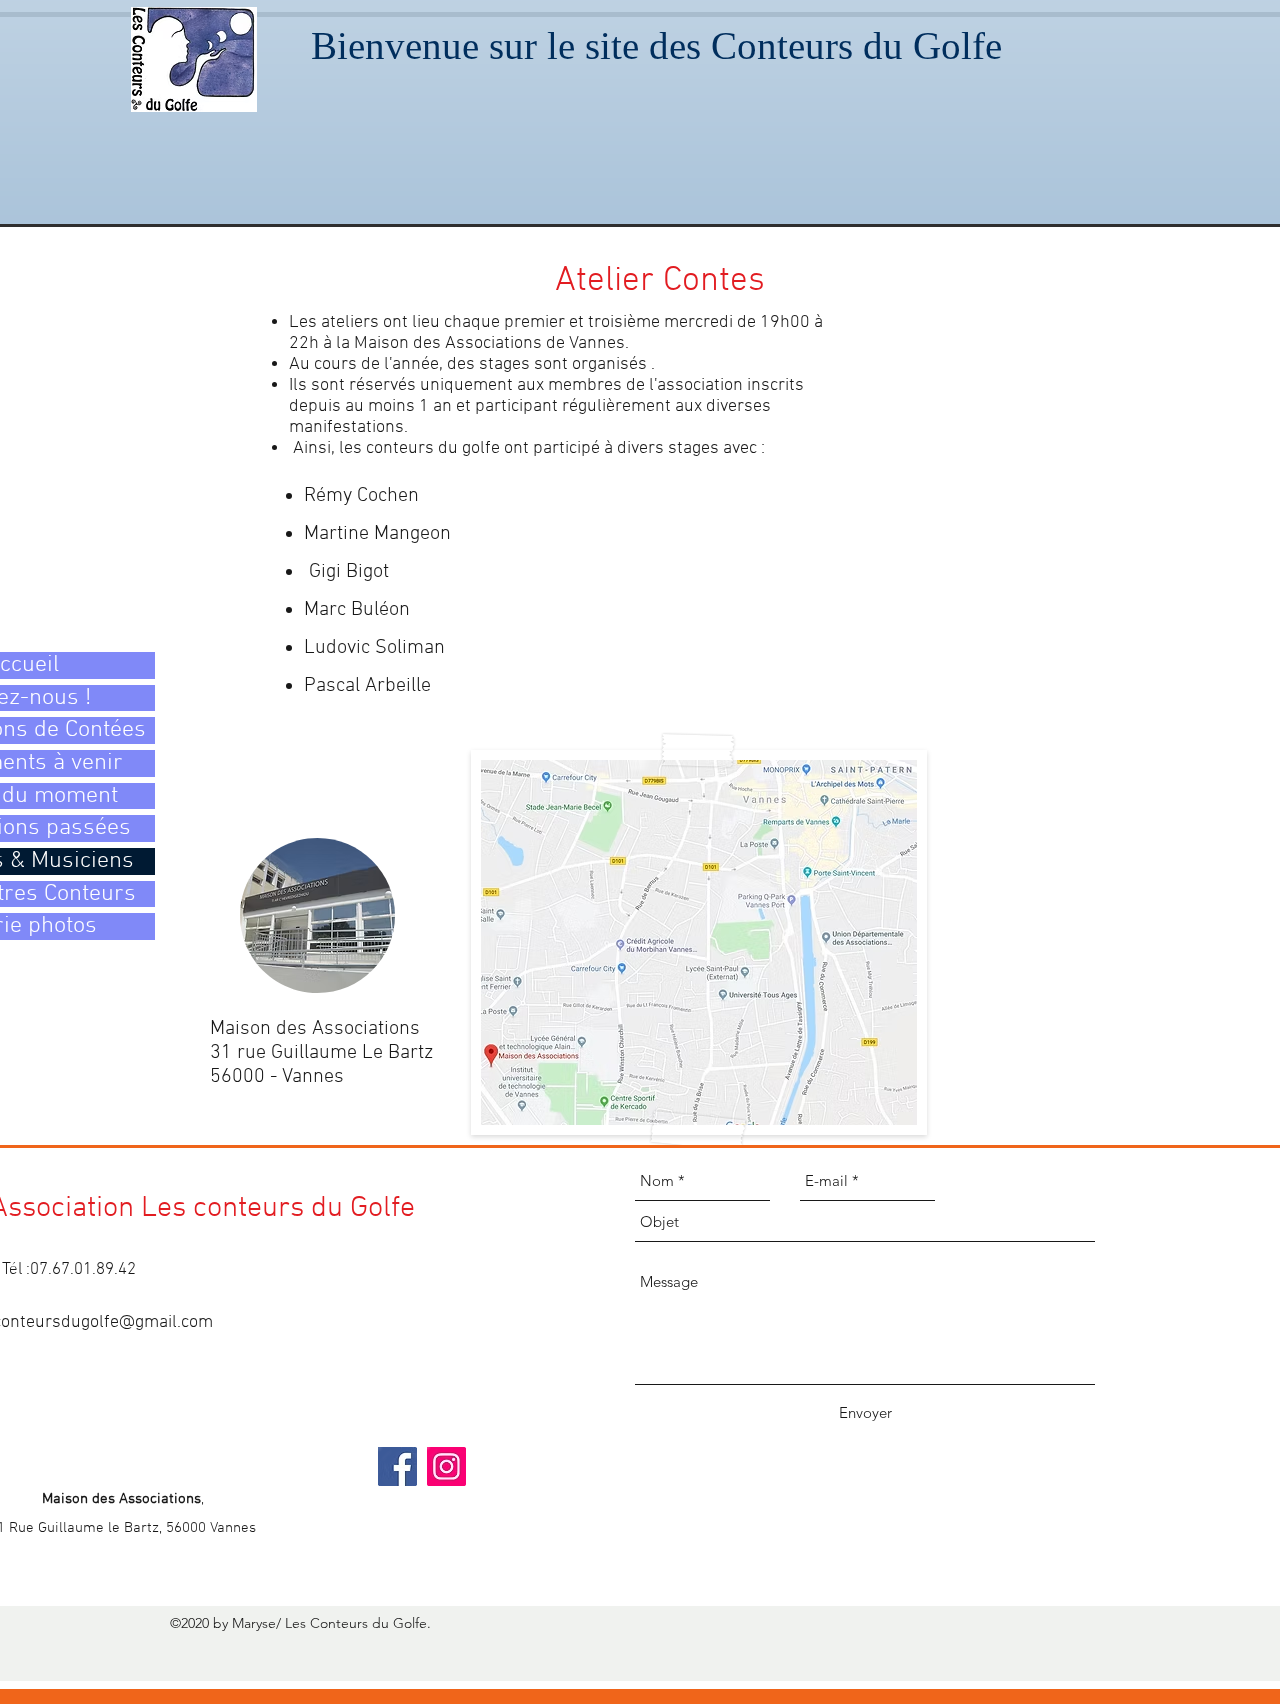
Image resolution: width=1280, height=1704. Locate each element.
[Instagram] (446, 1466)
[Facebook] (397, 1466)
